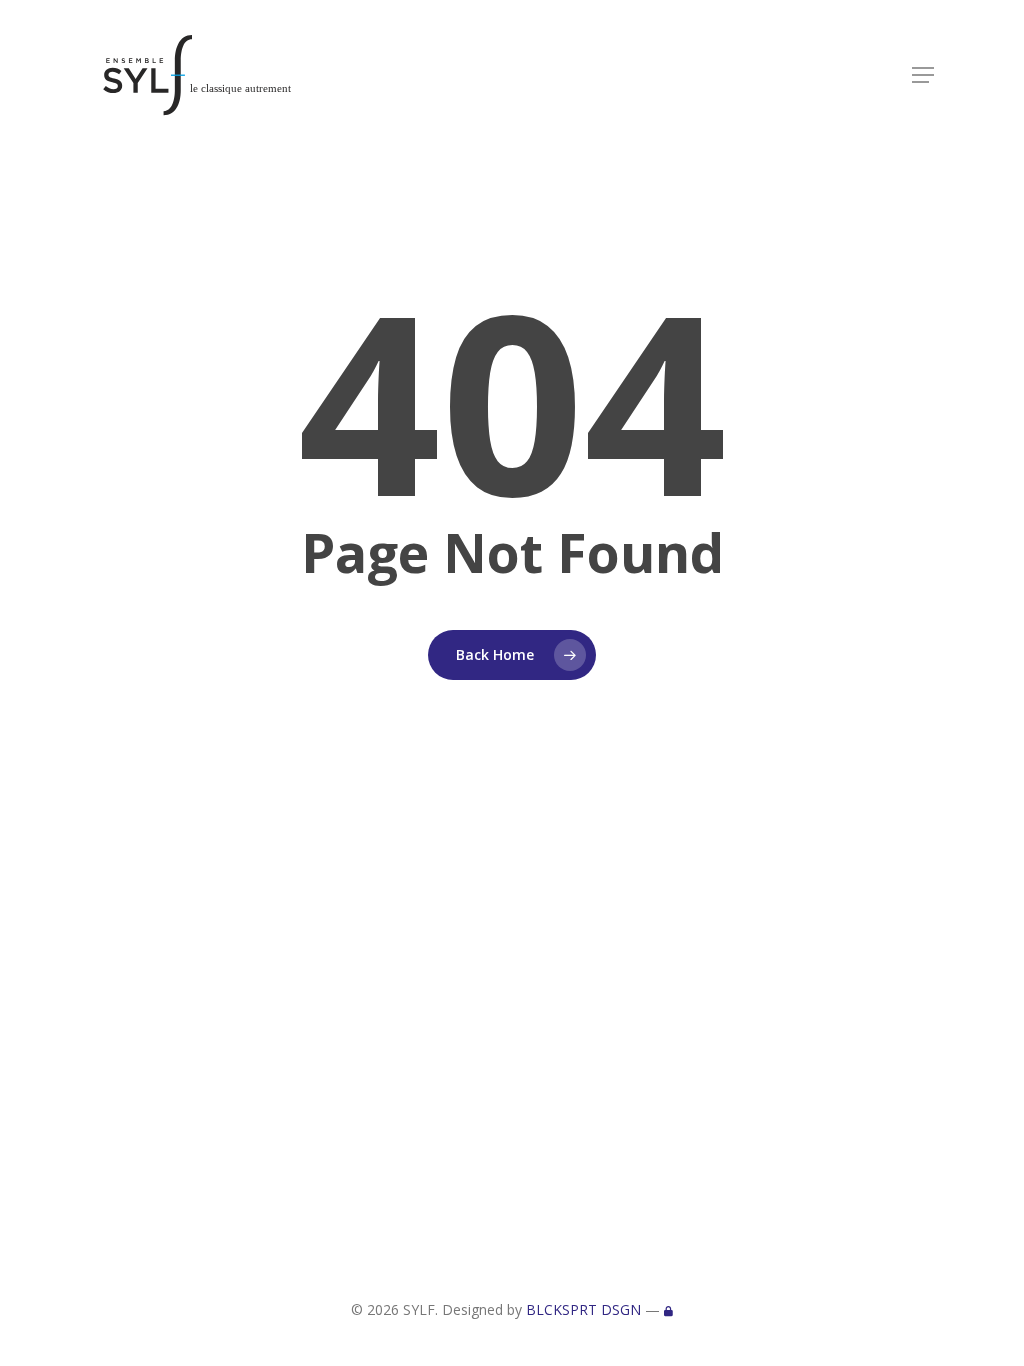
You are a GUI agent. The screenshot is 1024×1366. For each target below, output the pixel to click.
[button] (923, 75)
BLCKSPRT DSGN (583, 1309)
